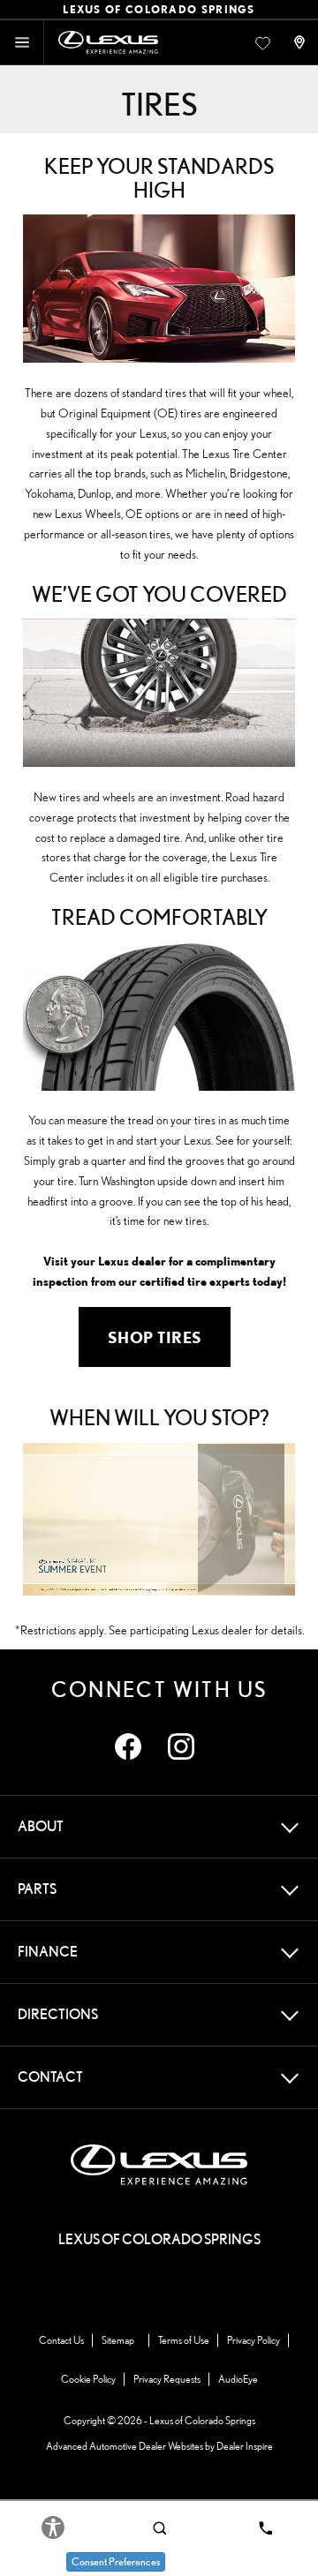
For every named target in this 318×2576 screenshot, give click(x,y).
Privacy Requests (167, 2379)
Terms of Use (184, 2340)
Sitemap (118, 2340)
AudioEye (238, 2379)
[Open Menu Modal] (22, 42)
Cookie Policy (88, 2379)
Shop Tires (155, 1337)
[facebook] (128, 1746)
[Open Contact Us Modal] (301, 42)
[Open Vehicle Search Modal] (159, 2527)
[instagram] (181, 1746)
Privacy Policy (254, 2340)
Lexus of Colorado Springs (202, 2420)
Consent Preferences (116, 2561)
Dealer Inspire (245, 2446)
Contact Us (61, 2340)
